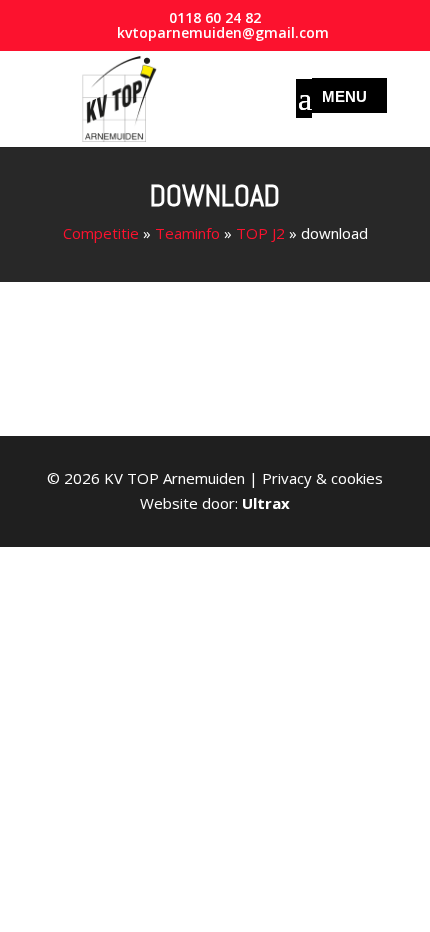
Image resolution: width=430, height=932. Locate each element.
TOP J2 (260, 233)
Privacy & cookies (322, 478)
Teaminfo (187, 233)
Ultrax (266, 503)
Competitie (101, 233)
